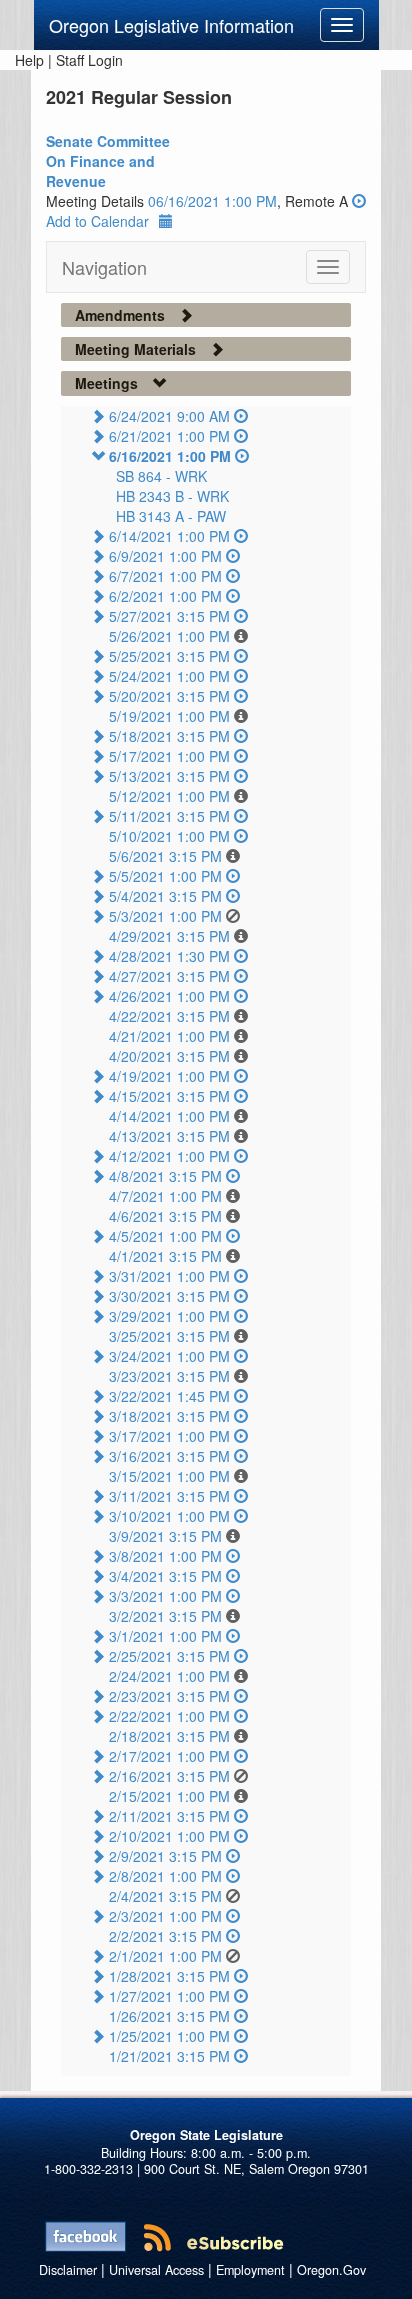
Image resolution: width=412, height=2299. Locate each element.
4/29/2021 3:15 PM (169, 936)
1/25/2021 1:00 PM (169, 2036)
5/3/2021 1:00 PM (165, 916)
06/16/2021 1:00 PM (212, 201)
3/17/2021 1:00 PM (169, 1436)
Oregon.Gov (331, 2270)
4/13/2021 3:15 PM (169, 1136)
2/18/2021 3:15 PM (169, 1736)
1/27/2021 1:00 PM (169, 1996)
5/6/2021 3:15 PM (165, 856)
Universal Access (156, 2270)
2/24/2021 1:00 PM (169, 1676)
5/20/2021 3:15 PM (169, 696)
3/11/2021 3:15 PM (169, 1496)
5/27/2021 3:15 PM (169, 616)
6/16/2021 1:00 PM (170, 456)
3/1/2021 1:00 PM (165, 1636)
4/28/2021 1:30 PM (169, 956)
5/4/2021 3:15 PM (165, 896)
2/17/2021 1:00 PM (169, 1756)
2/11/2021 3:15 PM (169, 1816)
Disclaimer (68, 2270)
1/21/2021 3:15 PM (169, 2056)
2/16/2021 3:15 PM (169, 1776)
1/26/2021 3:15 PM (169, 2016)
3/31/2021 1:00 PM (169, 1276)
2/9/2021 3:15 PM (165, 1856)
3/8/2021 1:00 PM (165, 1556)
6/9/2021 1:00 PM (165, 556)
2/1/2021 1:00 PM (165, 1956)
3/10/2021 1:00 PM (169, 1516)
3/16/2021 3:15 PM (169, 1456)
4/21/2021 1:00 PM (169, 1036)
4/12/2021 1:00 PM (169, 1156)
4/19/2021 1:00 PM (169, 1076)
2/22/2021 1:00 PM (169, 1716)
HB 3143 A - (171, 516)
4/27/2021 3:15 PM (169, 976)
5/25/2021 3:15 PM (169, 656)
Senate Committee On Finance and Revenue (108, 161)
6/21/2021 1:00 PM (169, 436)
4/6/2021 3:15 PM (165, 1216)
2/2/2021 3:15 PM (165, 1936)
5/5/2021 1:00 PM (165, 876)
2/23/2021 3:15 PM (169, 1696)
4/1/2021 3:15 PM (165, 1256)
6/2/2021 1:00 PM (165, 596)
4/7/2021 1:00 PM (165, 1196)
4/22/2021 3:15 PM (169, 1016)
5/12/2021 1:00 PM (169, 796)
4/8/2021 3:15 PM (165, 1176)
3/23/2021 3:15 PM (169, 1376)
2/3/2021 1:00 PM (165, 1916)
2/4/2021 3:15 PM (165, 1896)
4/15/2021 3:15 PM (169, 1096)
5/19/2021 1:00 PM (169, 716)
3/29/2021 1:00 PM (169, 1316)
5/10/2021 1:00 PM (169, 836)
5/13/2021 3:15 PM (169, 776)
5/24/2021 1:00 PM (169, 676)
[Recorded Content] (359, 201)
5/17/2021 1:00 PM (169, 756)
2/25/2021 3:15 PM (169, 1656)
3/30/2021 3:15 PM (169, 1296)
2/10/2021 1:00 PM (169, 1836)
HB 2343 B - (172, 496)
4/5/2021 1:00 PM (165, 1236)
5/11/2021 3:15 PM (169, 816)
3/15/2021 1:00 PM (169, 1476)
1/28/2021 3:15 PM (169, 1976)
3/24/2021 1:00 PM (169, 1356)
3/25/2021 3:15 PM (169, 1336)
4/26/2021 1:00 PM (169, 996)
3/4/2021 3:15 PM (165, 1576)
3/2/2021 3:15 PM (165, 1616)
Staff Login (89, 60)
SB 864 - (161, 476)
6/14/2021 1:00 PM (169, 536)
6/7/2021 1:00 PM (165, 576)
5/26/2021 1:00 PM (169, 636)
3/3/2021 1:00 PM (165, 1596)
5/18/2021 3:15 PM (169, 736)
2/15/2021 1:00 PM (169, 1796)
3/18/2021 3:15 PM (169, 1416)
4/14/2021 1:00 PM (169, 1116)
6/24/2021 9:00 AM (169, 416)
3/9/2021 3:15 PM (165, 1536)
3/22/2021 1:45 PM (169, 1396)
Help (29, 60)
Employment (250, 2270)
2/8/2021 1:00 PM (165, 1876)
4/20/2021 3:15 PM (169, 1056)
